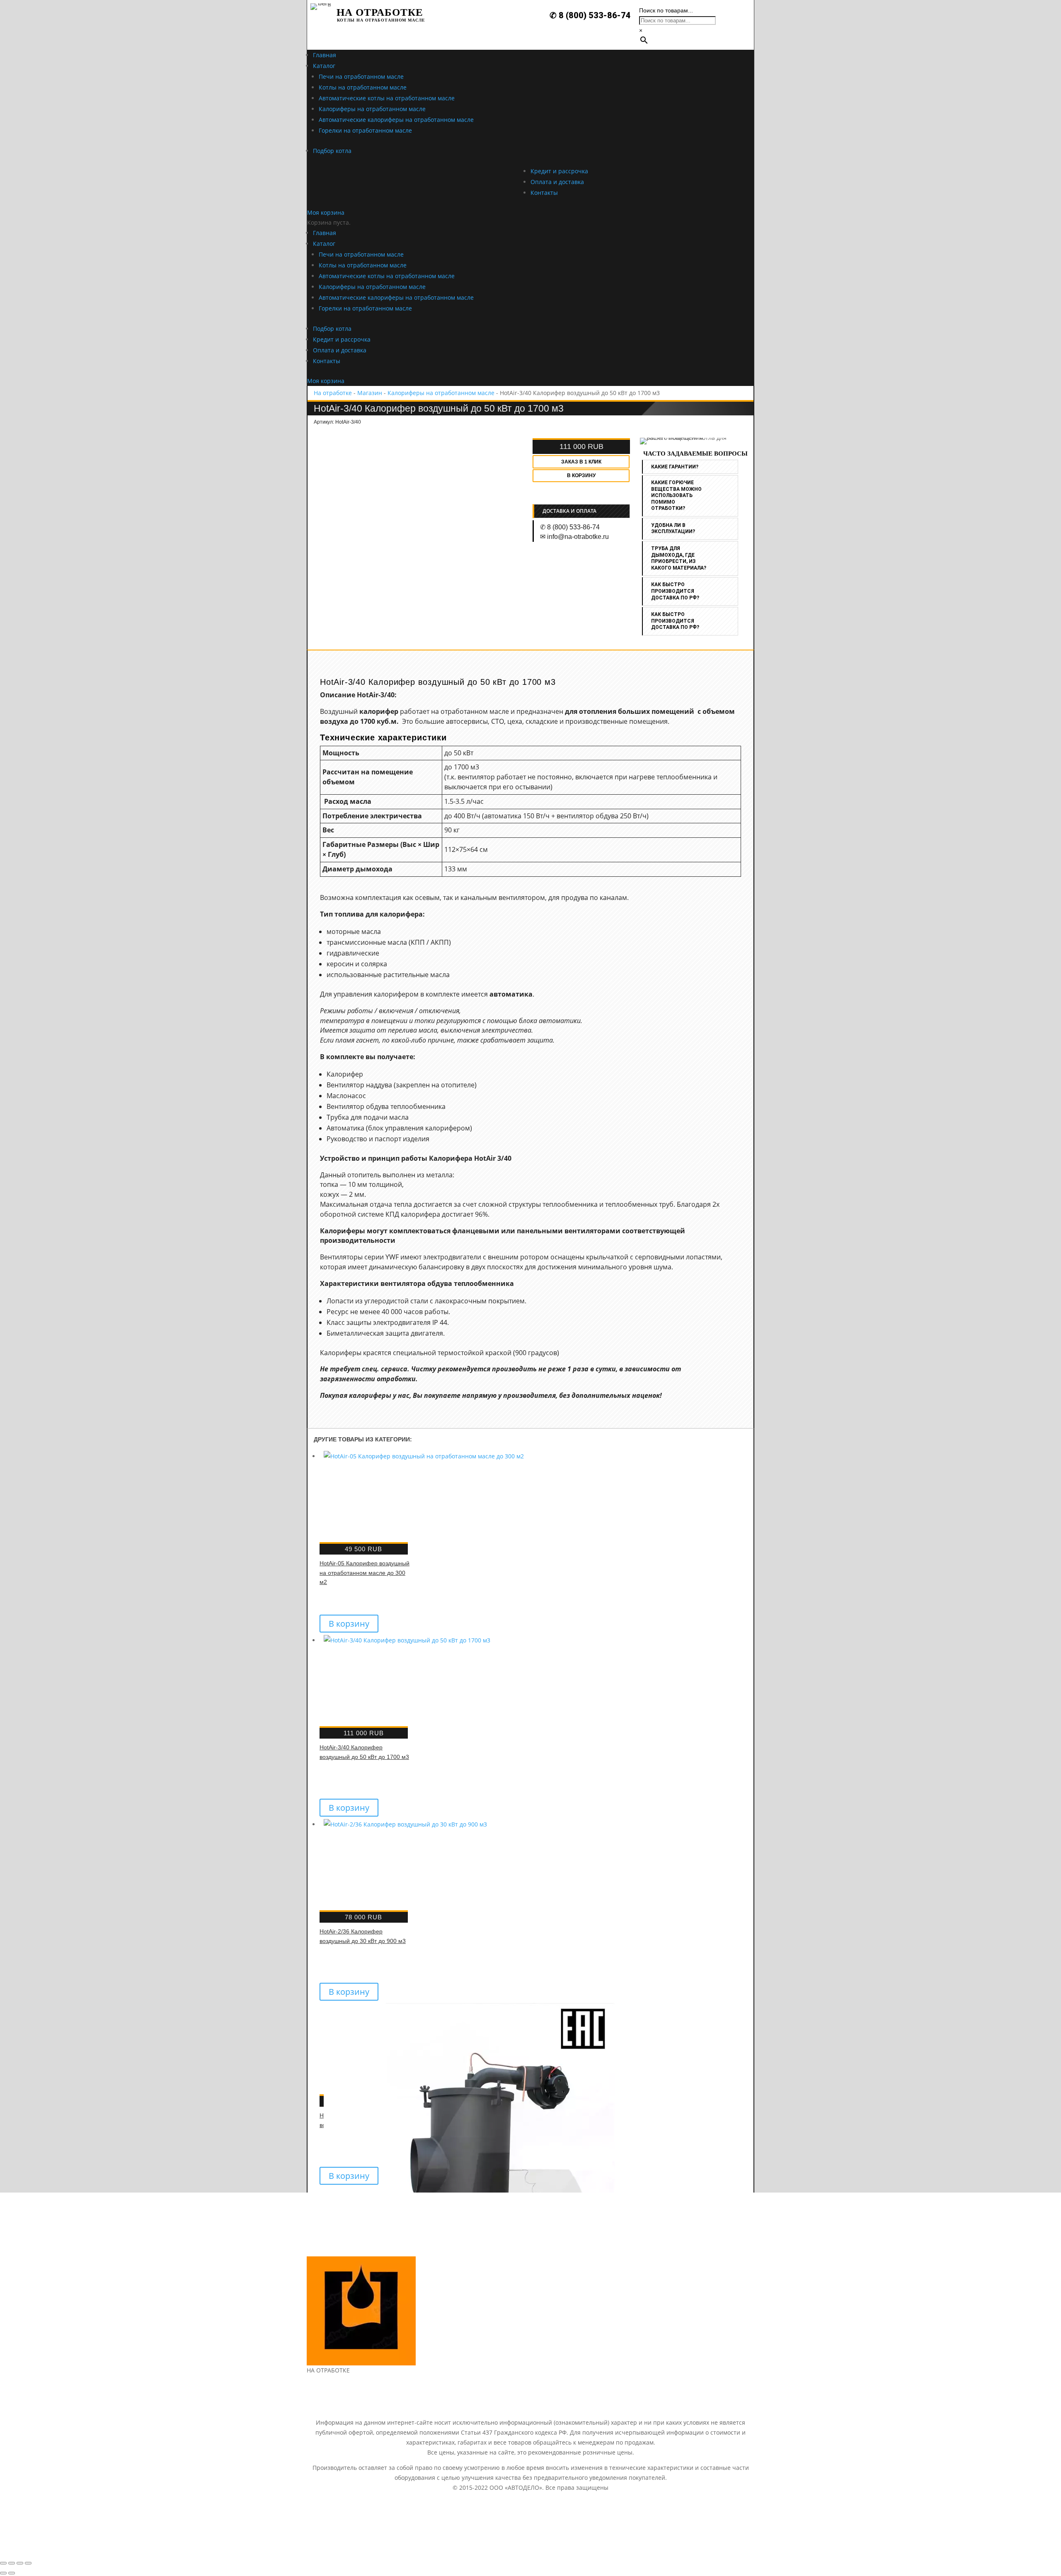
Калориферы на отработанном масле (441, 393)
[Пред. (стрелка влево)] (3, 2573)
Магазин (370, 393)
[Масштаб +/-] (28, 2563)
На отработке (333, 393)
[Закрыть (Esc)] (3, 2563)
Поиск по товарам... (666, 10)
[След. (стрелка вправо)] (12, 2573)
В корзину (581, 475)
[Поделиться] (12, 2563)
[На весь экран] (20, 2563)
